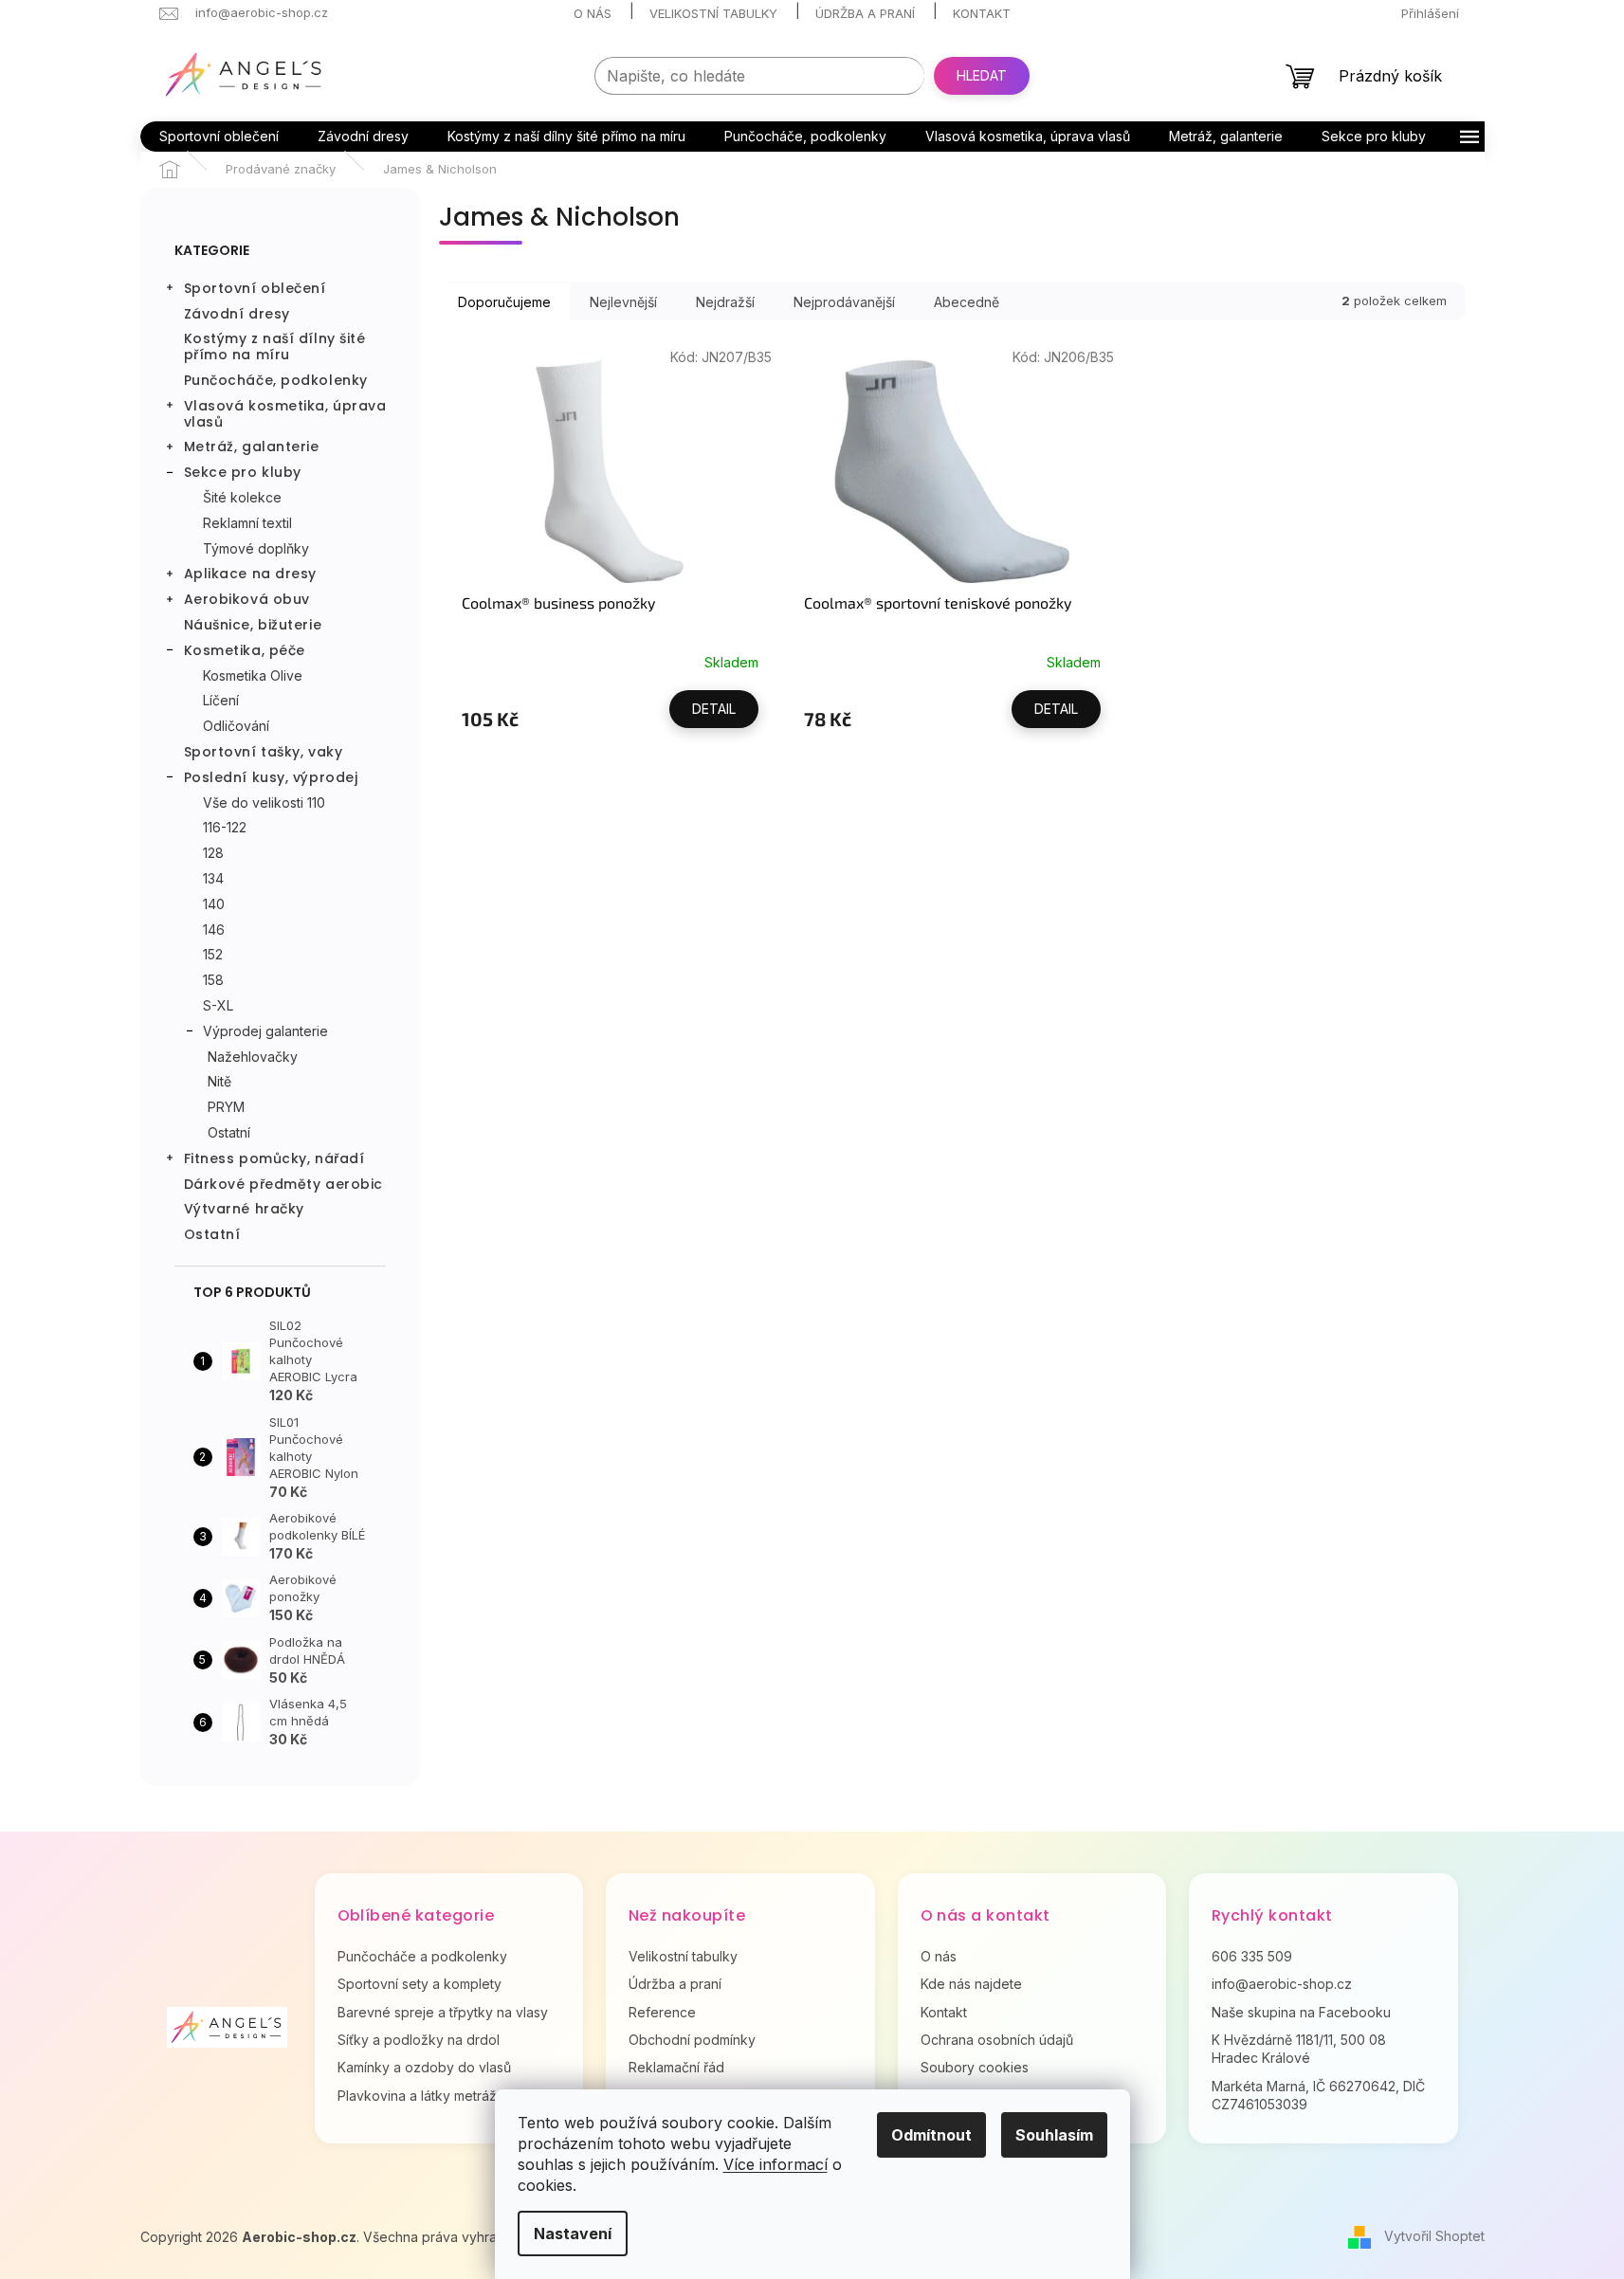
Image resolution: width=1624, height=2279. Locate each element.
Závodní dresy (237, 314)
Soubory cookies (975, 2067)
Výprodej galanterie (265, 1031)
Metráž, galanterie (252, 447)
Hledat (982, 75)
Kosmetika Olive (253, 675)
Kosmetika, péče (245, 650)
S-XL (218, 1005)
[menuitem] (219, 137)
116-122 (225, 827)
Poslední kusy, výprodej (271, 777)
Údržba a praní (865, 13)
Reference (662, 2012)
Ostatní (229, 1132)
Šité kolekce (242, 497)
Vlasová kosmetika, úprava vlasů (285, 414)
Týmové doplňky (256, 548)
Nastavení (573, 2233)
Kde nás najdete (971, 1984)
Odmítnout (931, 2135)
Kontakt (982, 13)
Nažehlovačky (253, 1057)
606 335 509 (1252, 1956)
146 (214, 930)
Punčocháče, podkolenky (276, 380)
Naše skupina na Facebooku (1301, 2012)
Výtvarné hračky (244, 1209)
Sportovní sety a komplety (420, 1984)
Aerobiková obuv (247, 599)
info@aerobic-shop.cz (1282, 1984)
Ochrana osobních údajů (997, 2040)
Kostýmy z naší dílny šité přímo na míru (275, 346)
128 (213, 853)
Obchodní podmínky (692, 2040)
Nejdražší (725, 302)
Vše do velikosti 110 (264, 802)
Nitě (219, 1081)
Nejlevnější (623, 302)
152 (213, 954)
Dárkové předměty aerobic (283, 1184)
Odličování (236, 726)
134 (213, 878)
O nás (593, 13)
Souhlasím (1054, 2135)
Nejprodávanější (844, 302)
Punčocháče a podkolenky (422, 1956)
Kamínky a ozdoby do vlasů (424, 2067)
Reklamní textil (247, 523)
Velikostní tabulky (713, 13)
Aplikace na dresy (251, 574)
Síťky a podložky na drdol (419, 2040)
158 (213, 980)
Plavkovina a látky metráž (417, 2096)
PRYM (226, 1107)
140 (214, 904)
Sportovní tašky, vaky (264, 752)
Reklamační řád (676, 2067)
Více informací (776, 2164)
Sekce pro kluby (243, 472)
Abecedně (967, 302)
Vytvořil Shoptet (1434, 2236)
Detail (714, 709)
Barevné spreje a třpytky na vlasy (443, 2012)
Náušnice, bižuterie (253, 625)
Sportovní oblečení (255, 288)
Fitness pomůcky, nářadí (274, 1158)
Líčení (221, 700)
